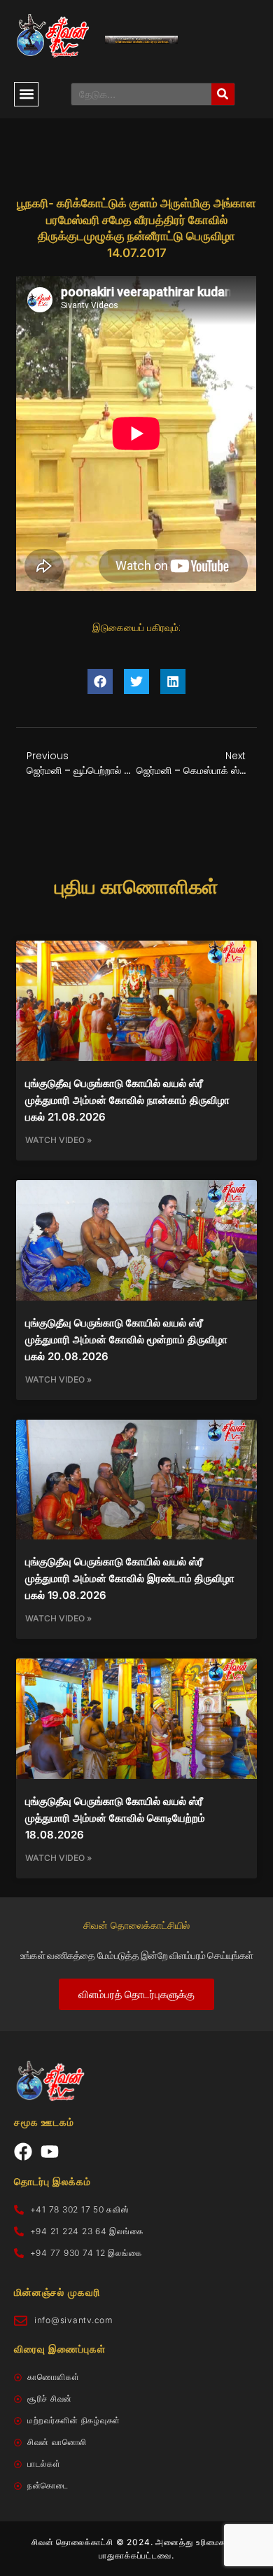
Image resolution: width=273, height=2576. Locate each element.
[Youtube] (50, 2152)
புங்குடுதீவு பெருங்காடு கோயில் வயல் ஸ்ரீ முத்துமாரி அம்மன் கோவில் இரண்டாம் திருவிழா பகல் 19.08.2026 (130, 1578)
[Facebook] (23, 2152)
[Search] (223, 94)
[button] (26, 94)
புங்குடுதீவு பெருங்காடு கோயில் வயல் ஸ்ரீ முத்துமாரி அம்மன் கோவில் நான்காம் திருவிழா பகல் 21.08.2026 (127, 1100)
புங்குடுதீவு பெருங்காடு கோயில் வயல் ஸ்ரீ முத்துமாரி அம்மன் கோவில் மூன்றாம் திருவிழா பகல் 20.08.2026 (126, 1339)
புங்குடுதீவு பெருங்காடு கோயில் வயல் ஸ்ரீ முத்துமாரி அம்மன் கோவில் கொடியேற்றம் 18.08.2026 (115, 1818)
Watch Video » (58, 1140)
